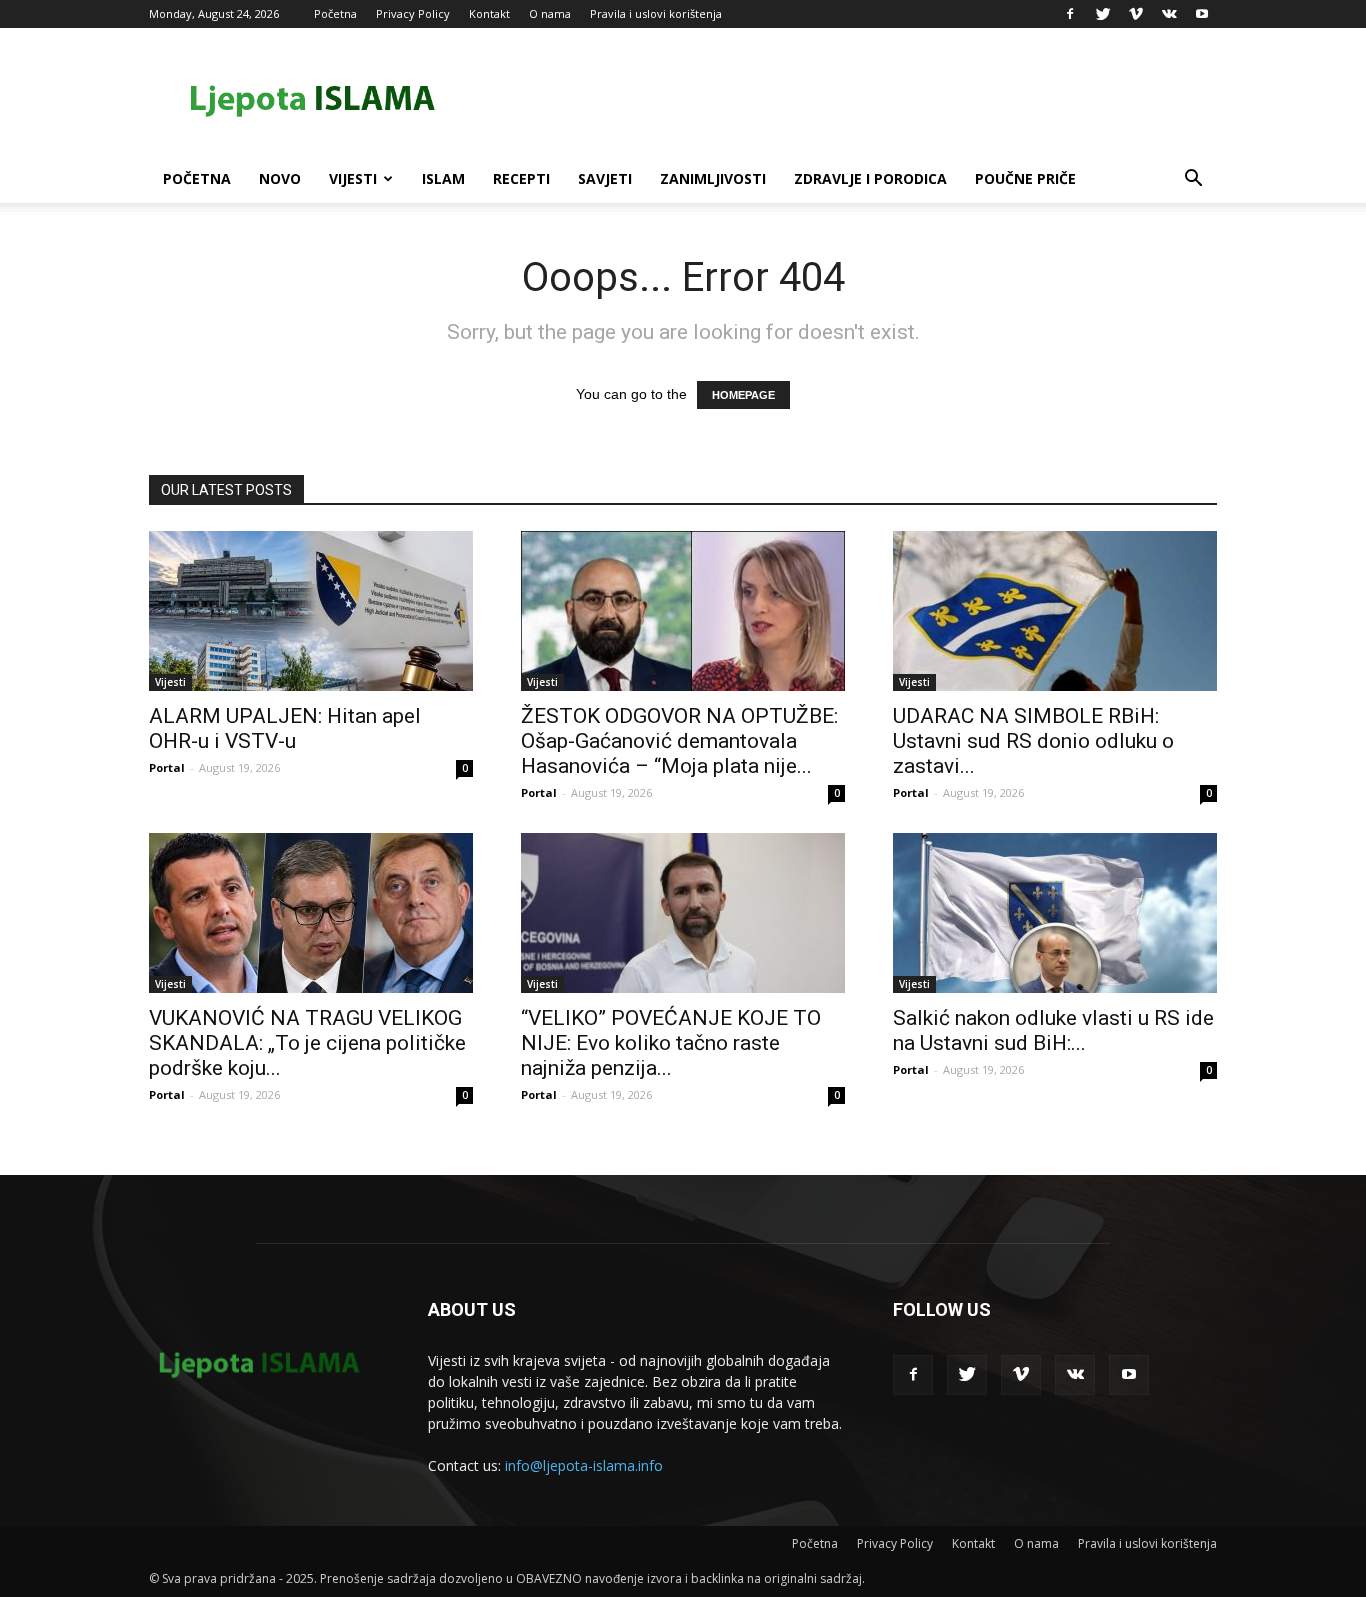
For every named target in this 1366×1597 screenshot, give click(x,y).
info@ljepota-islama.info (584, 1465)
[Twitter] (1103, 14)
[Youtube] (1202, 14)
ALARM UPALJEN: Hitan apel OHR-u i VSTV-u (285, 728)
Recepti (521, 178)
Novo (280, 178)
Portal (167, 767)
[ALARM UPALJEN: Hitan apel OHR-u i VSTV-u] (311, 611)
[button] (1193, 180)
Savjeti (605, 178)
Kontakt (489, 13)
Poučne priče (1025, 178)
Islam (443, 178)
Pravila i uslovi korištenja (656, 13)
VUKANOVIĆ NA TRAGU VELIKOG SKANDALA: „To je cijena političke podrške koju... (307, 1043)
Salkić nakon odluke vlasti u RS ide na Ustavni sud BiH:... (1053, 1030)
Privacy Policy (413, 13)
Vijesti (353, 178)
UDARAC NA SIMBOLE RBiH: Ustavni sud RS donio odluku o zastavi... (1033, 741)
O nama (550, 13)
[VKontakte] (1169, 14)
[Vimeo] (1136, 14)
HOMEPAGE (743, 395)
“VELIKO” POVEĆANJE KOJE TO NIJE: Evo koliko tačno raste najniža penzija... (671, 1043)
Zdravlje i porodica (870, 178)
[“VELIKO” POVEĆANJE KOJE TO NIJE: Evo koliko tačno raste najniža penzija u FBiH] (683, 913)
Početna (335, 13)
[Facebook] (1070, 14)
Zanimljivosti (713, 178)
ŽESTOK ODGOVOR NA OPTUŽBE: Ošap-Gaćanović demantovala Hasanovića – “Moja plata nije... (679, 741)
